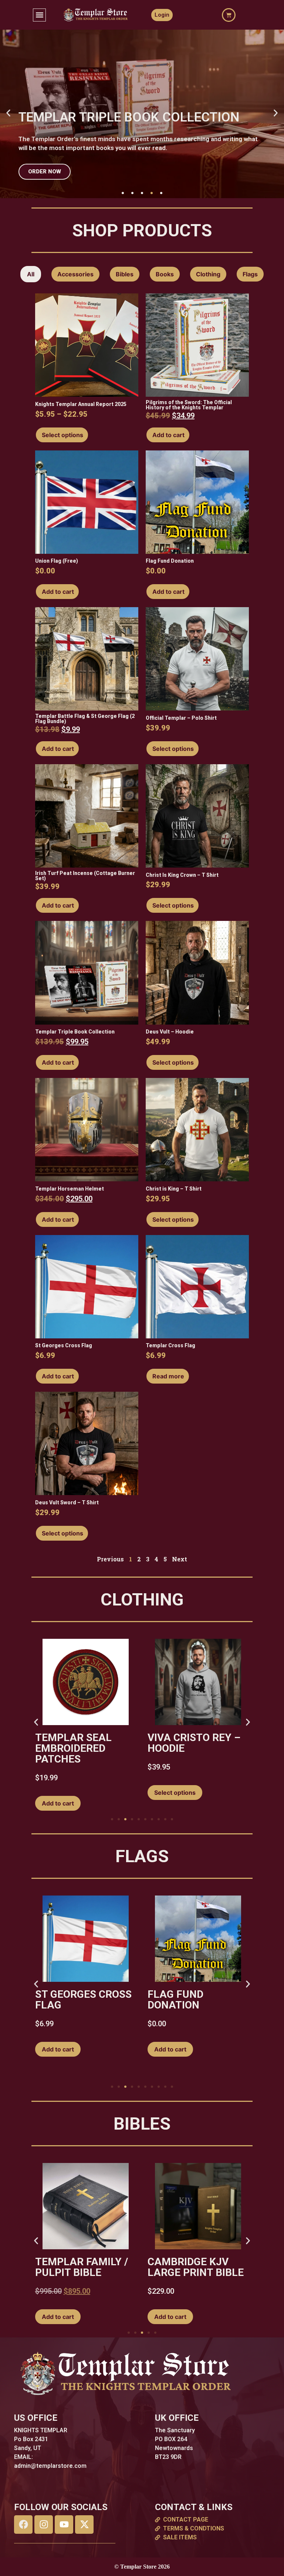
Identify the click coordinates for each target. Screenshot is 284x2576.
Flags (250, 274)
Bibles (125, 274)
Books (165, 274)
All (31, 274)
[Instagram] (44, 2525)
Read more (168, 1376)
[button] (39, 15)
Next (180, 1559)
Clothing (208, 274)
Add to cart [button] (168, 435)
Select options (62, 435)
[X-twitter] (84, 2525)
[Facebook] (23, 2525)
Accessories (75, 274)
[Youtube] (64, 2525)
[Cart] (229, 15)
